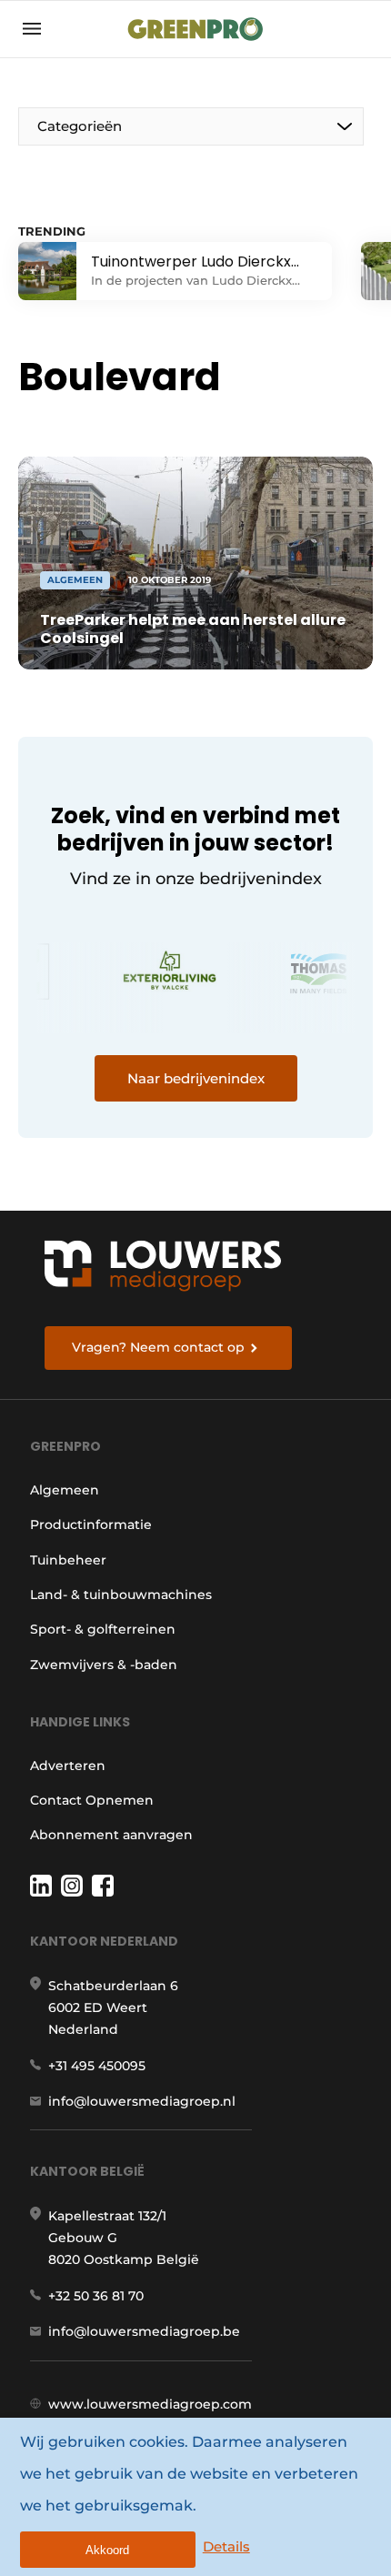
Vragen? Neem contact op (158, 1347)
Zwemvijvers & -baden (104, 1665)
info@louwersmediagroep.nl (142, 2101)
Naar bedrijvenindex (196, 1078)
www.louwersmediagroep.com (150, 2404)
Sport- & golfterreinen (103, 1629)
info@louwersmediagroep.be (144, 2331)
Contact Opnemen (92, 1800)
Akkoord (107, 2550)
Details (226, 2546)
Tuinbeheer (68, 1560)
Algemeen (65, 1490)
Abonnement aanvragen (111, 1835)
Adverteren (68, 1766)
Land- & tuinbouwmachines (121, 1595)
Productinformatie (91, 1524)
